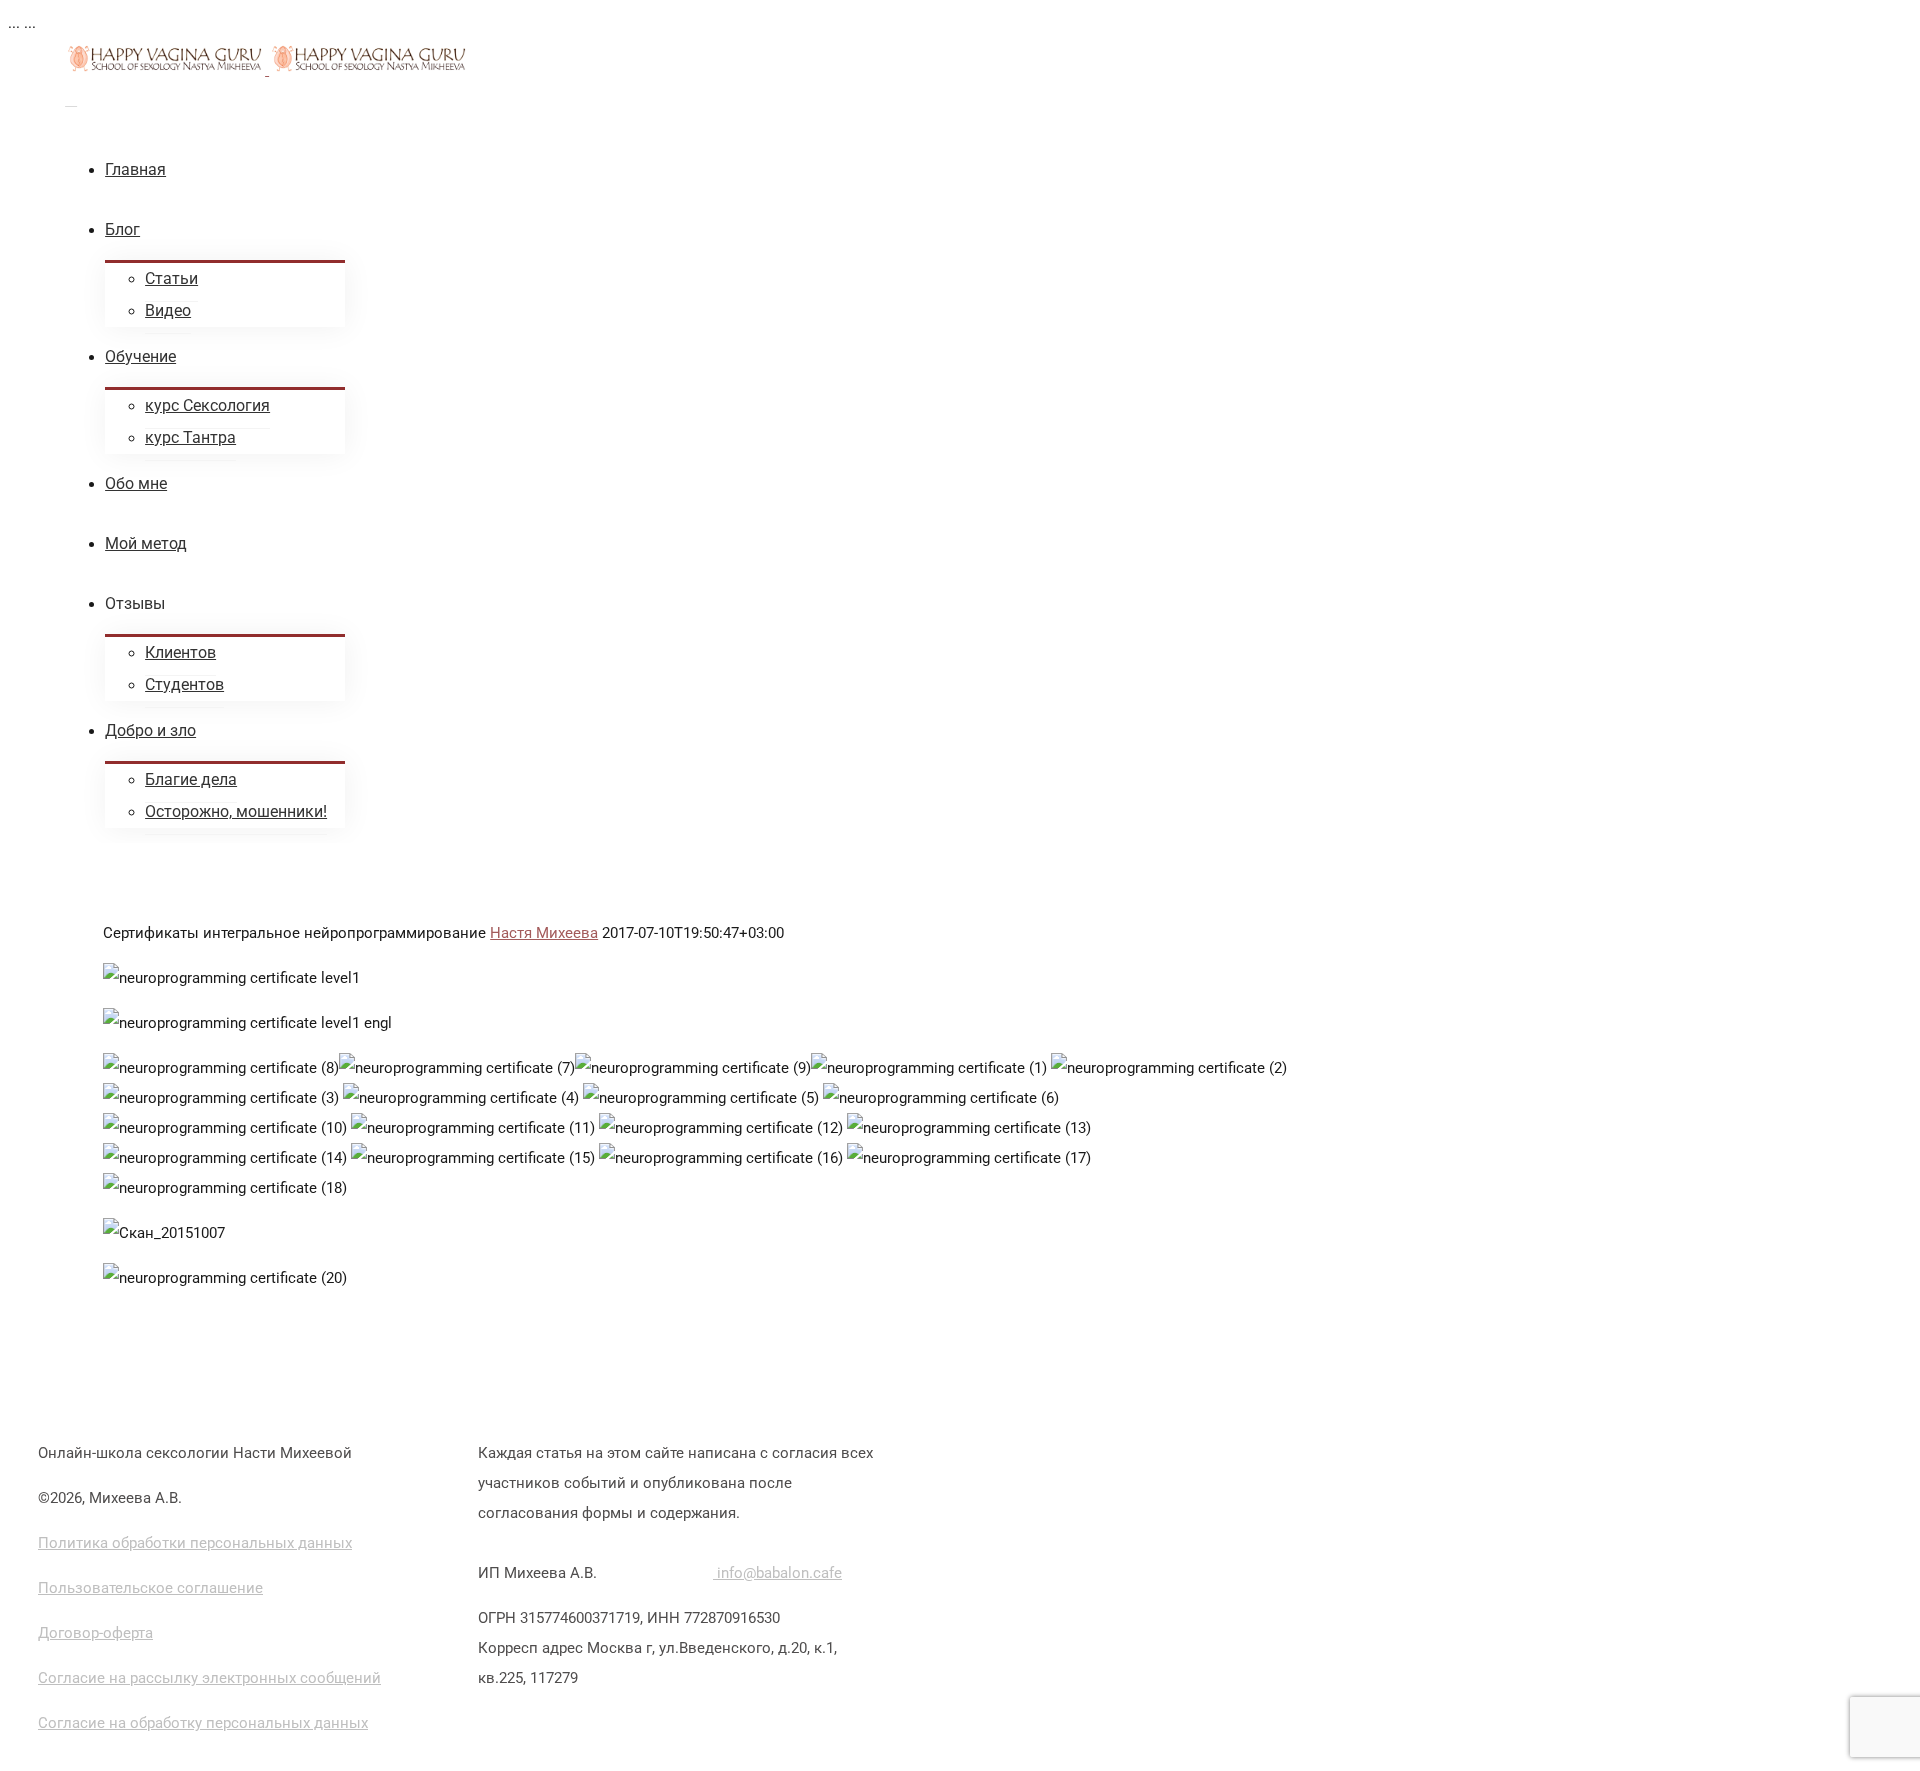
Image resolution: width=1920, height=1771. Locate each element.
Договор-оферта (95, 1633)
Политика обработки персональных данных (195, 1543)
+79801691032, (659, 1573)
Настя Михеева (544, 933)
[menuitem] (685, 170)
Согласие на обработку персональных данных (203, 1723)
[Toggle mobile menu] (71, 100)
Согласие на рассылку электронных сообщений (209, 1678)
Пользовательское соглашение (150, 1588)
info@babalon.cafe (777, 1573)
